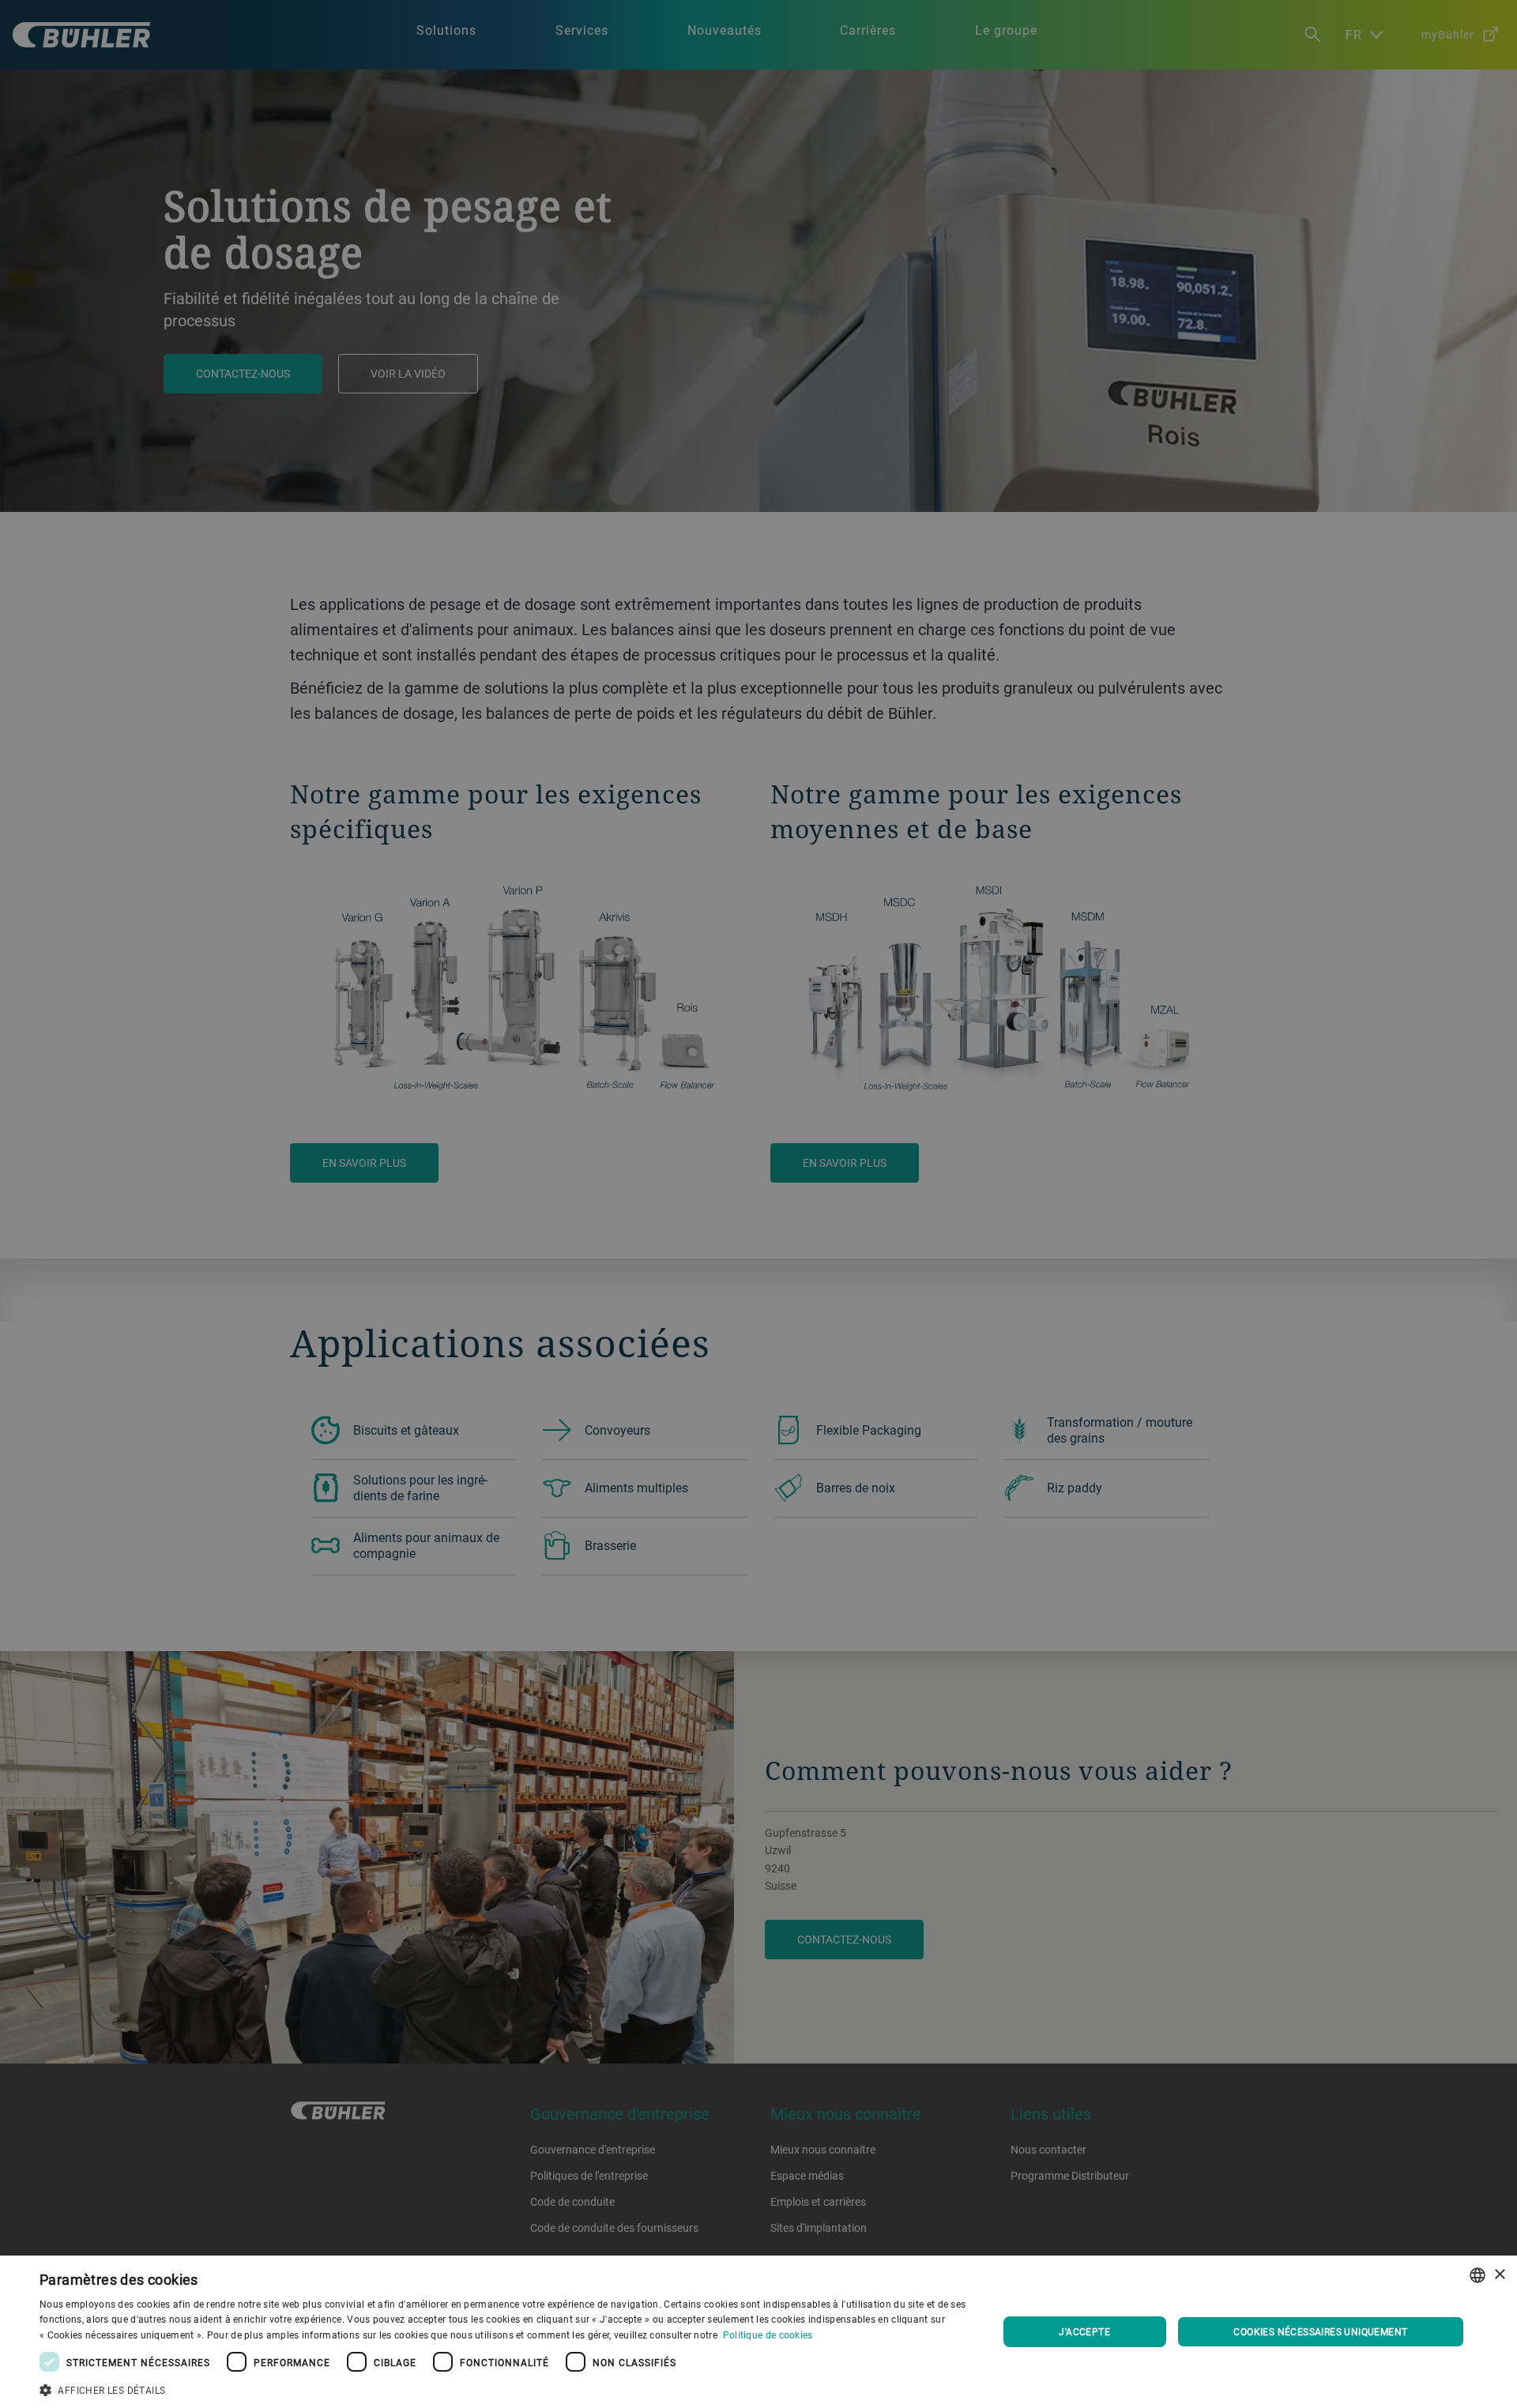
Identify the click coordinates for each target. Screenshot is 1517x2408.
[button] (504, 2388)
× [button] (1499, 2275)
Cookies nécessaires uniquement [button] (1320, 2331)
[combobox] (1477, 2275)
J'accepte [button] (1084, 2331)
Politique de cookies (768, 2335)
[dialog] (758, 2332)
